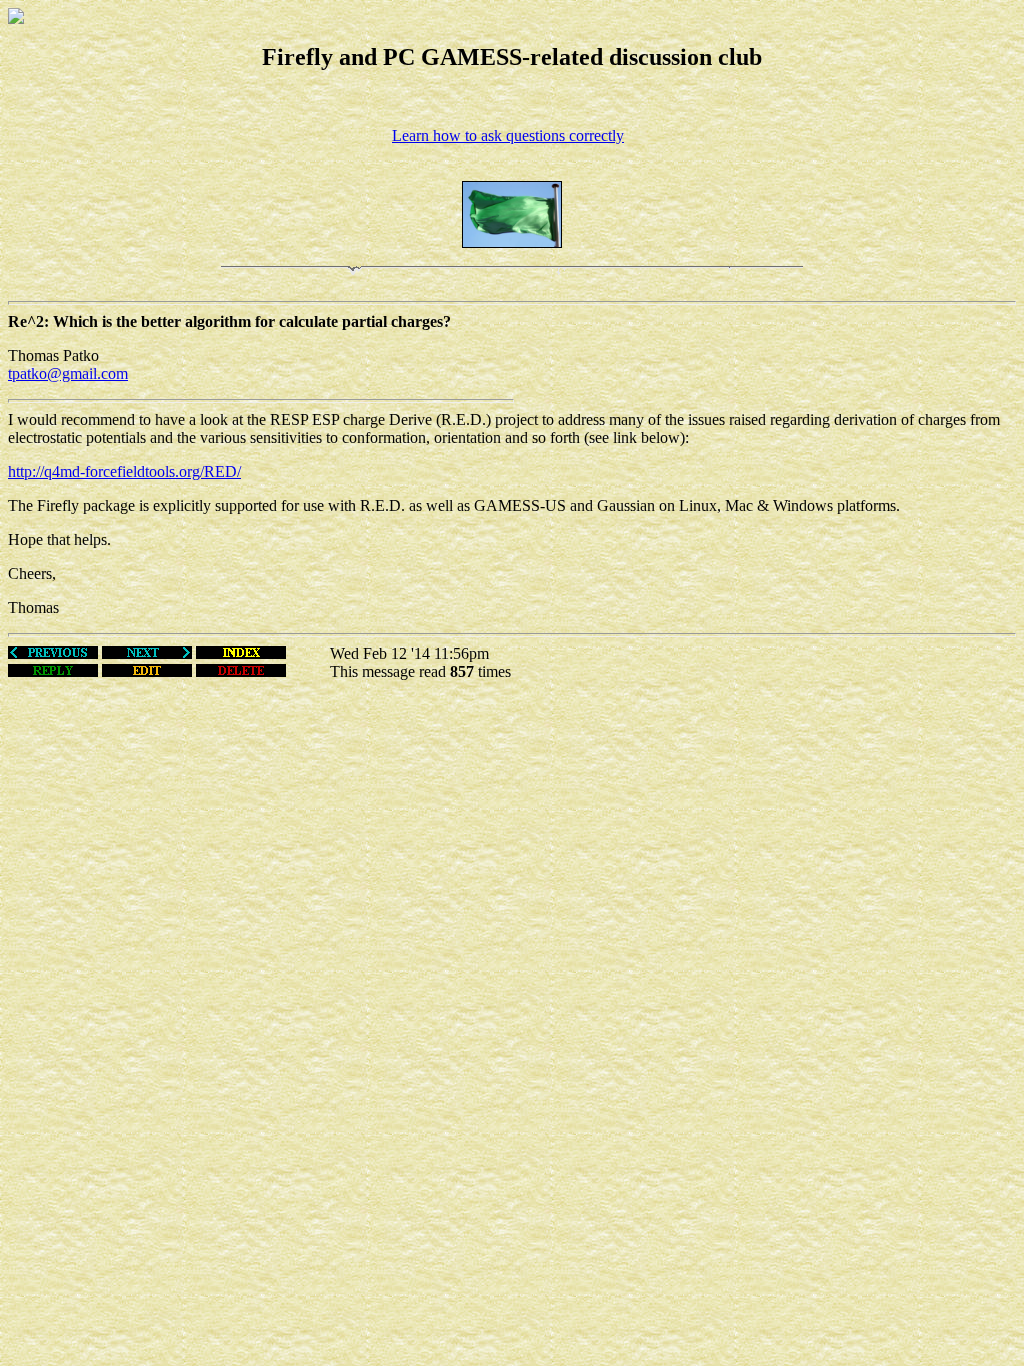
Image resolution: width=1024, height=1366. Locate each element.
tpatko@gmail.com (68, 373)
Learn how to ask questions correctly (508, 135)
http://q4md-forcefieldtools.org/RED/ (124, 471)
